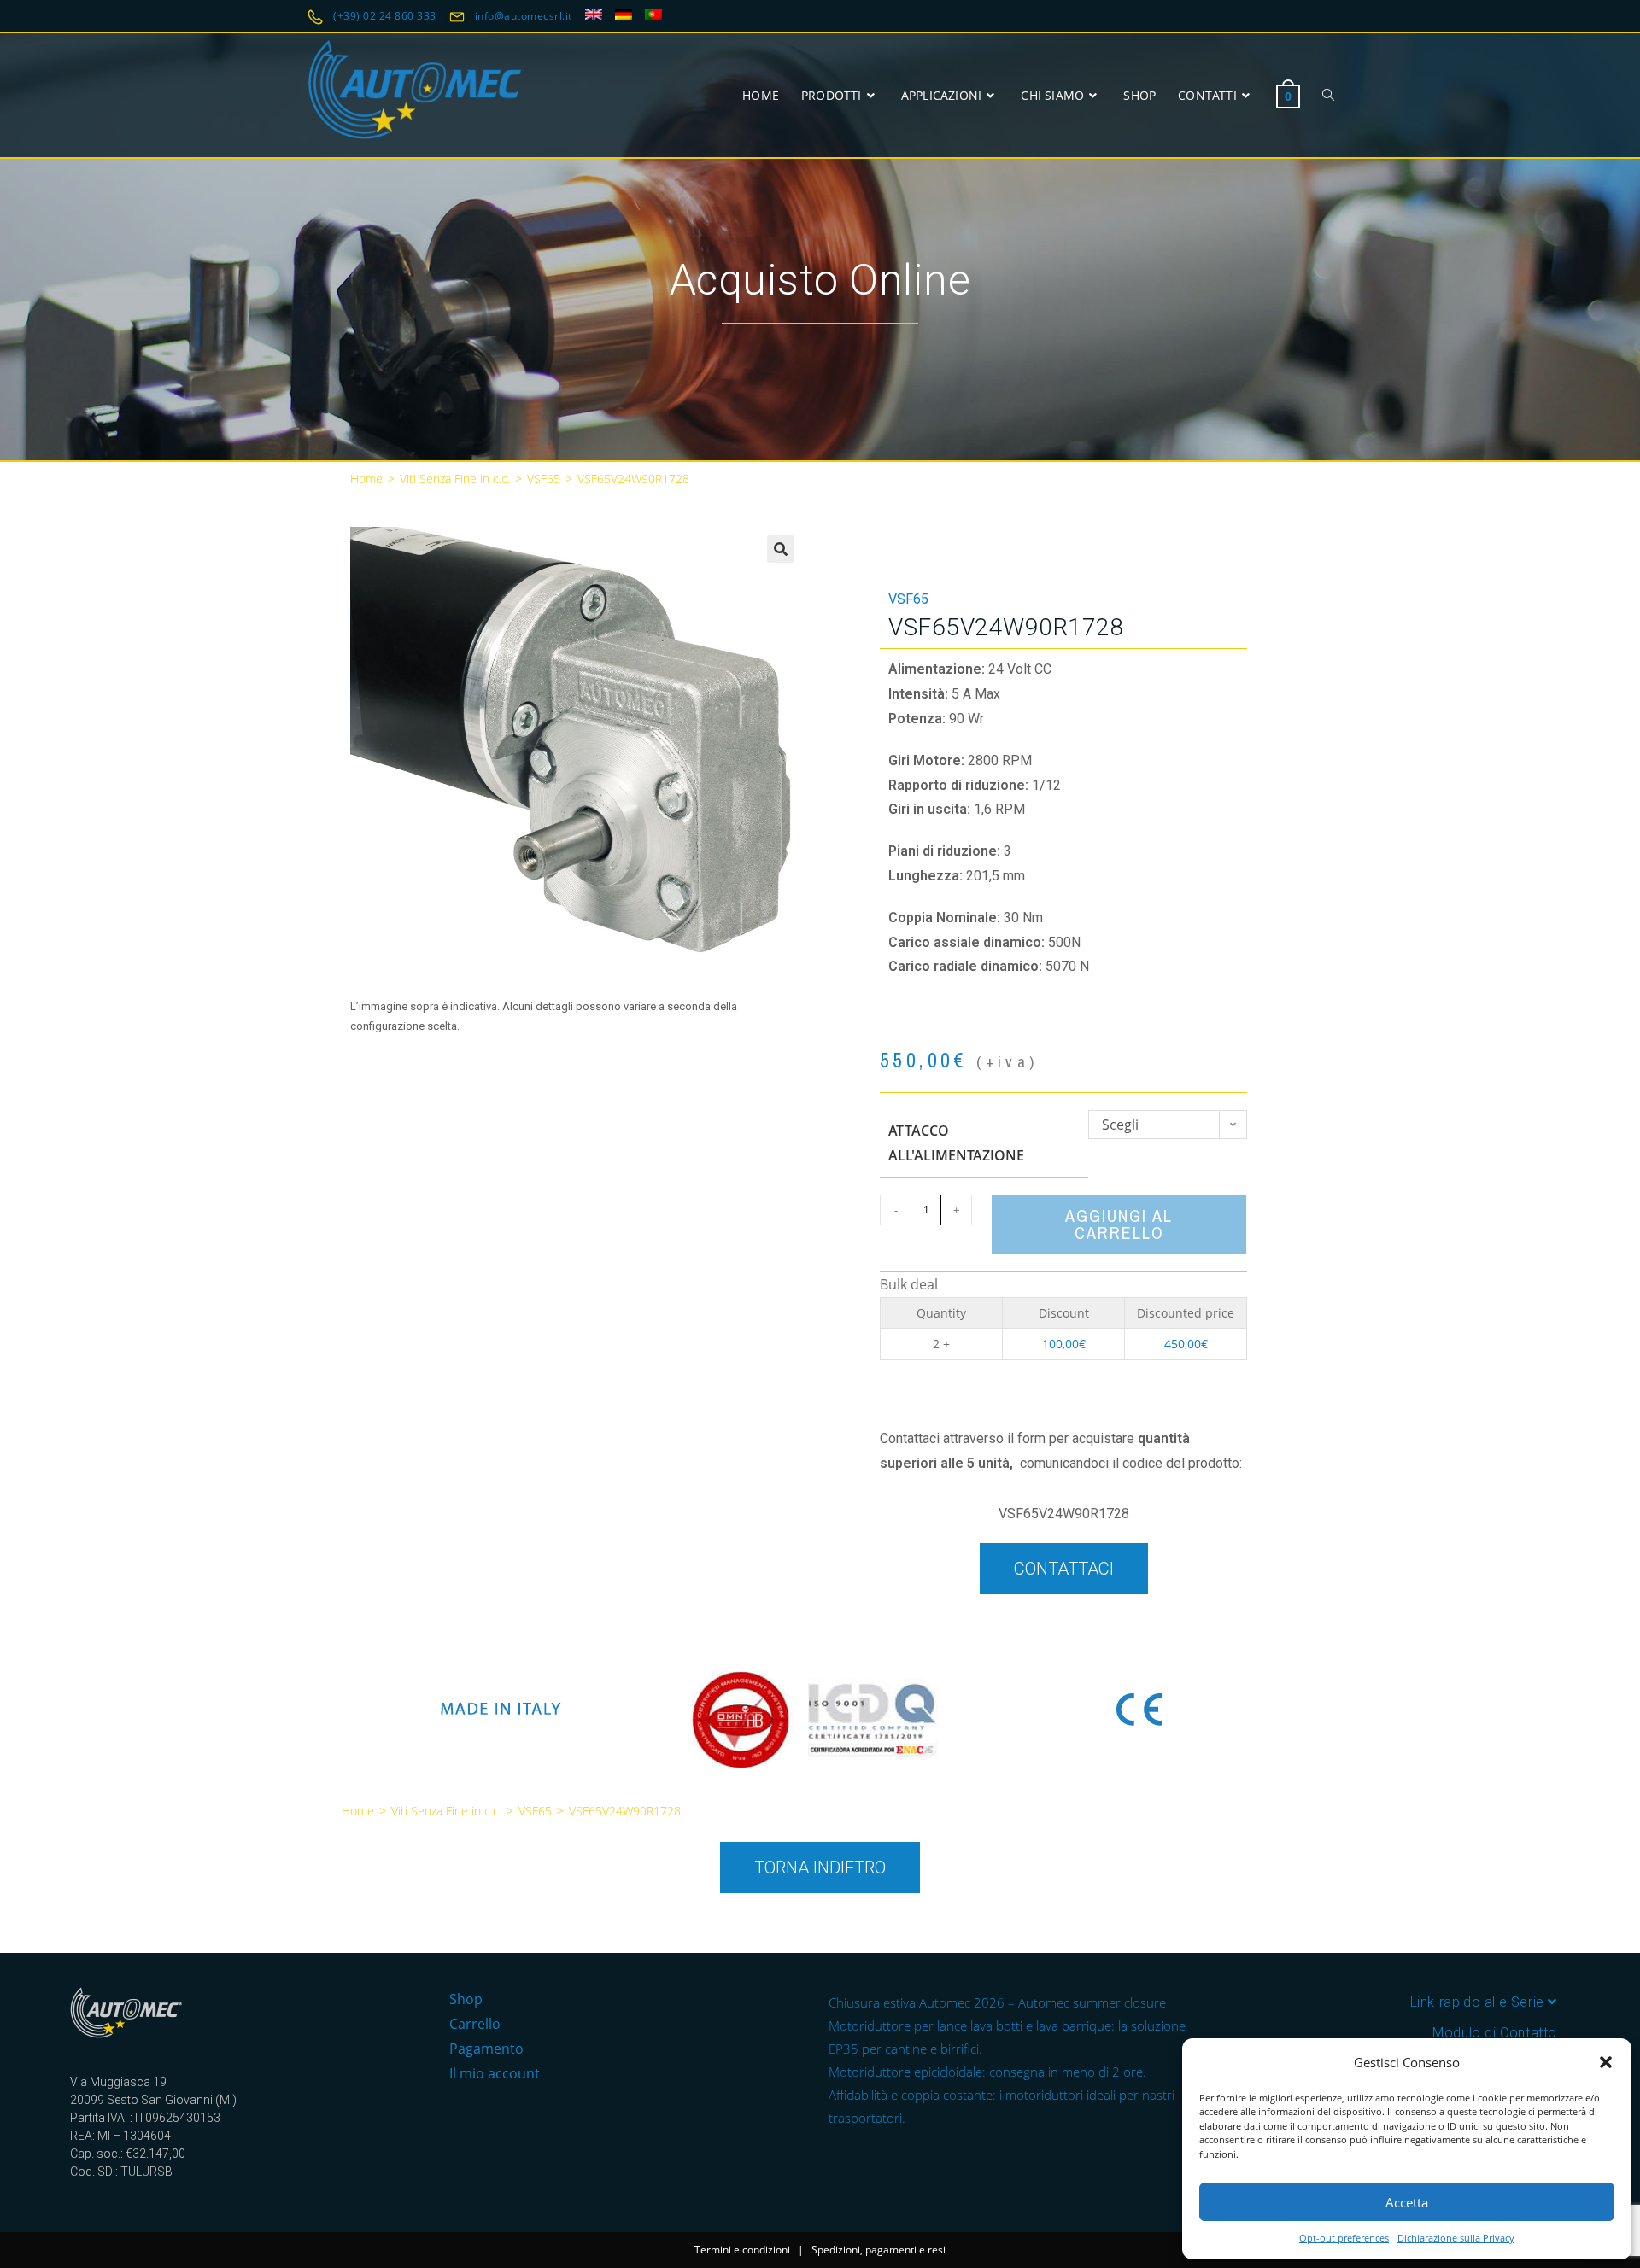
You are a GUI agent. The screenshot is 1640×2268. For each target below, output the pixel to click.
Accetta (1407, 2202)
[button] (1606, 2062)
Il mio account (495, 2073)
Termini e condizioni (742, 2250)
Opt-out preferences (1344, 2238)
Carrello (475, 2024)
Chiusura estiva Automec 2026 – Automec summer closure (997, 2002)
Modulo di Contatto (1495, 2033)
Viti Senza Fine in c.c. (455, 479)
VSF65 (544, 479)
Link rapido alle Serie (1479, 2002)
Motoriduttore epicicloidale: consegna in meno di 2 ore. (987, 2072)
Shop (466, 1999)
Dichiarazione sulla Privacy (1456, 2238)
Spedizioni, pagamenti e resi (879, 2250)
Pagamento (486, 2049)
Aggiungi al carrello (1119, 1224)
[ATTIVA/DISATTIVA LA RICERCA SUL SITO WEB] (1328, 95)
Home (366, 479)
